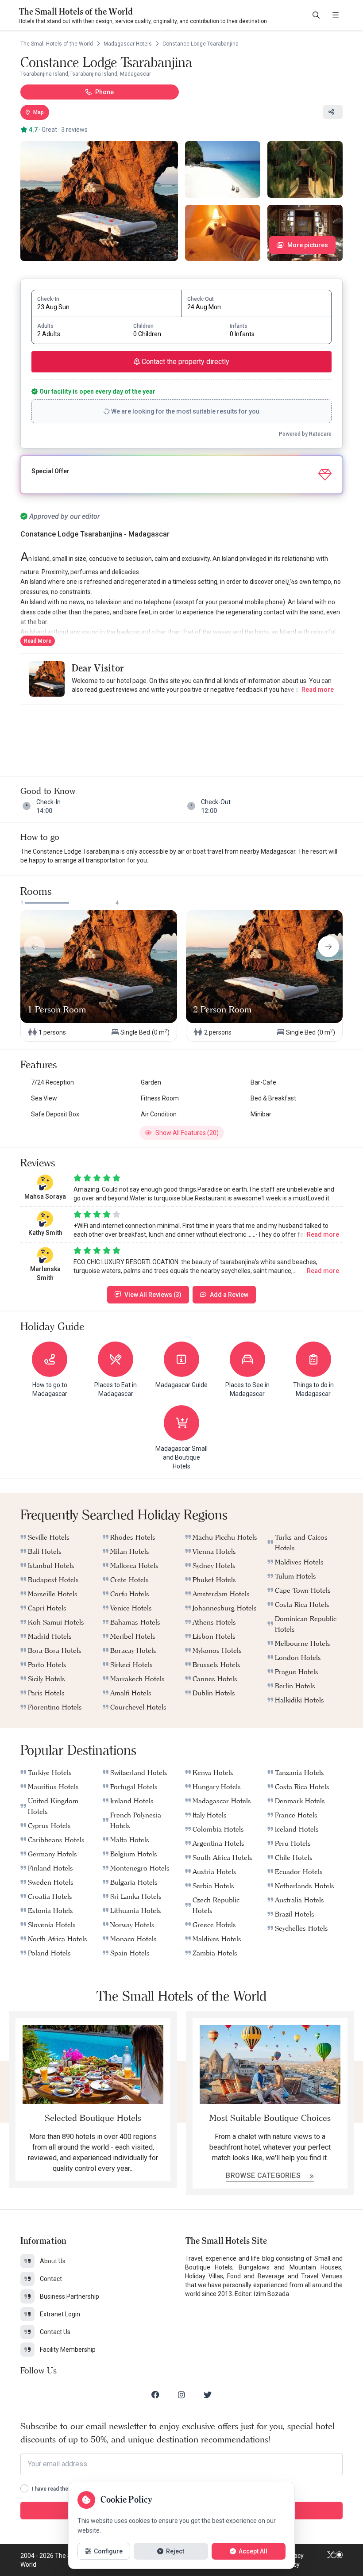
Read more (318, 690)
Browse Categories (264, 2175)
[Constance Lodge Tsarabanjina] (99, 201)
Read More (38, 641)
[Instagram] (181, 2395)
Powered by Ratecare (305, 434)
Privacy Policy (293, 2560)
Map (39, 112)
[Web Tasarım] (335, 2560)
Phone (104, 92)
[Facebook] (155, 2395)
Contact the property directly (185, 362)
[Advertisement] (181, 732)
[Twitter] (208, 2395)
